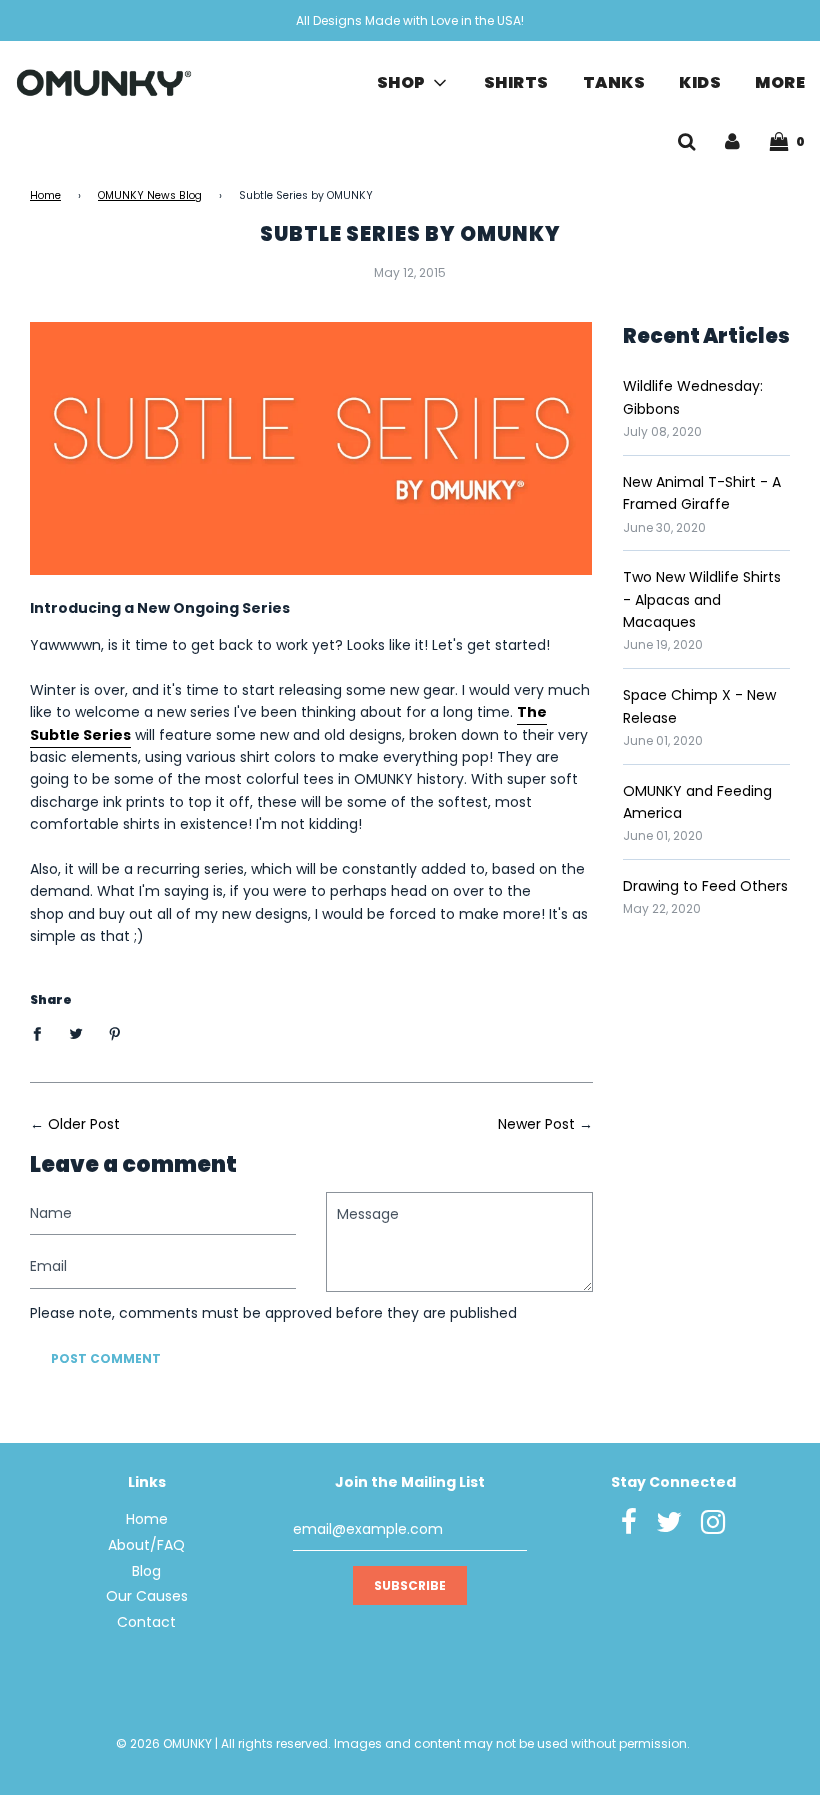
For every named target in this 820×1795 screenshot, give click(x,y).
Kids (700, 82)
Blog (146, 1571)
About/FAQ (146, 1545)
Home (45, 195)
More (780, 82)
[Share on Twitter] (76, 1033)
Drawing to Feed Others (705, 886)
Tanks (614, 82)
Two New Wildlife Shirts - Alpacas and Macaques (702, 599)
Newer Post (536, 1124)
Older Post (84, 1124)
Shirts (516, 82)
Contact (146, 1622)
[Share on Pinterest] (115, 1033)
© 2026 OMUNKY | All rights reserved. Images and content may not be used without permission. (403, 1743)
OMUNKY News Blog (150, 195)
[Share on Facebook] (42, 1033)
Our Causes (147, 1596)
